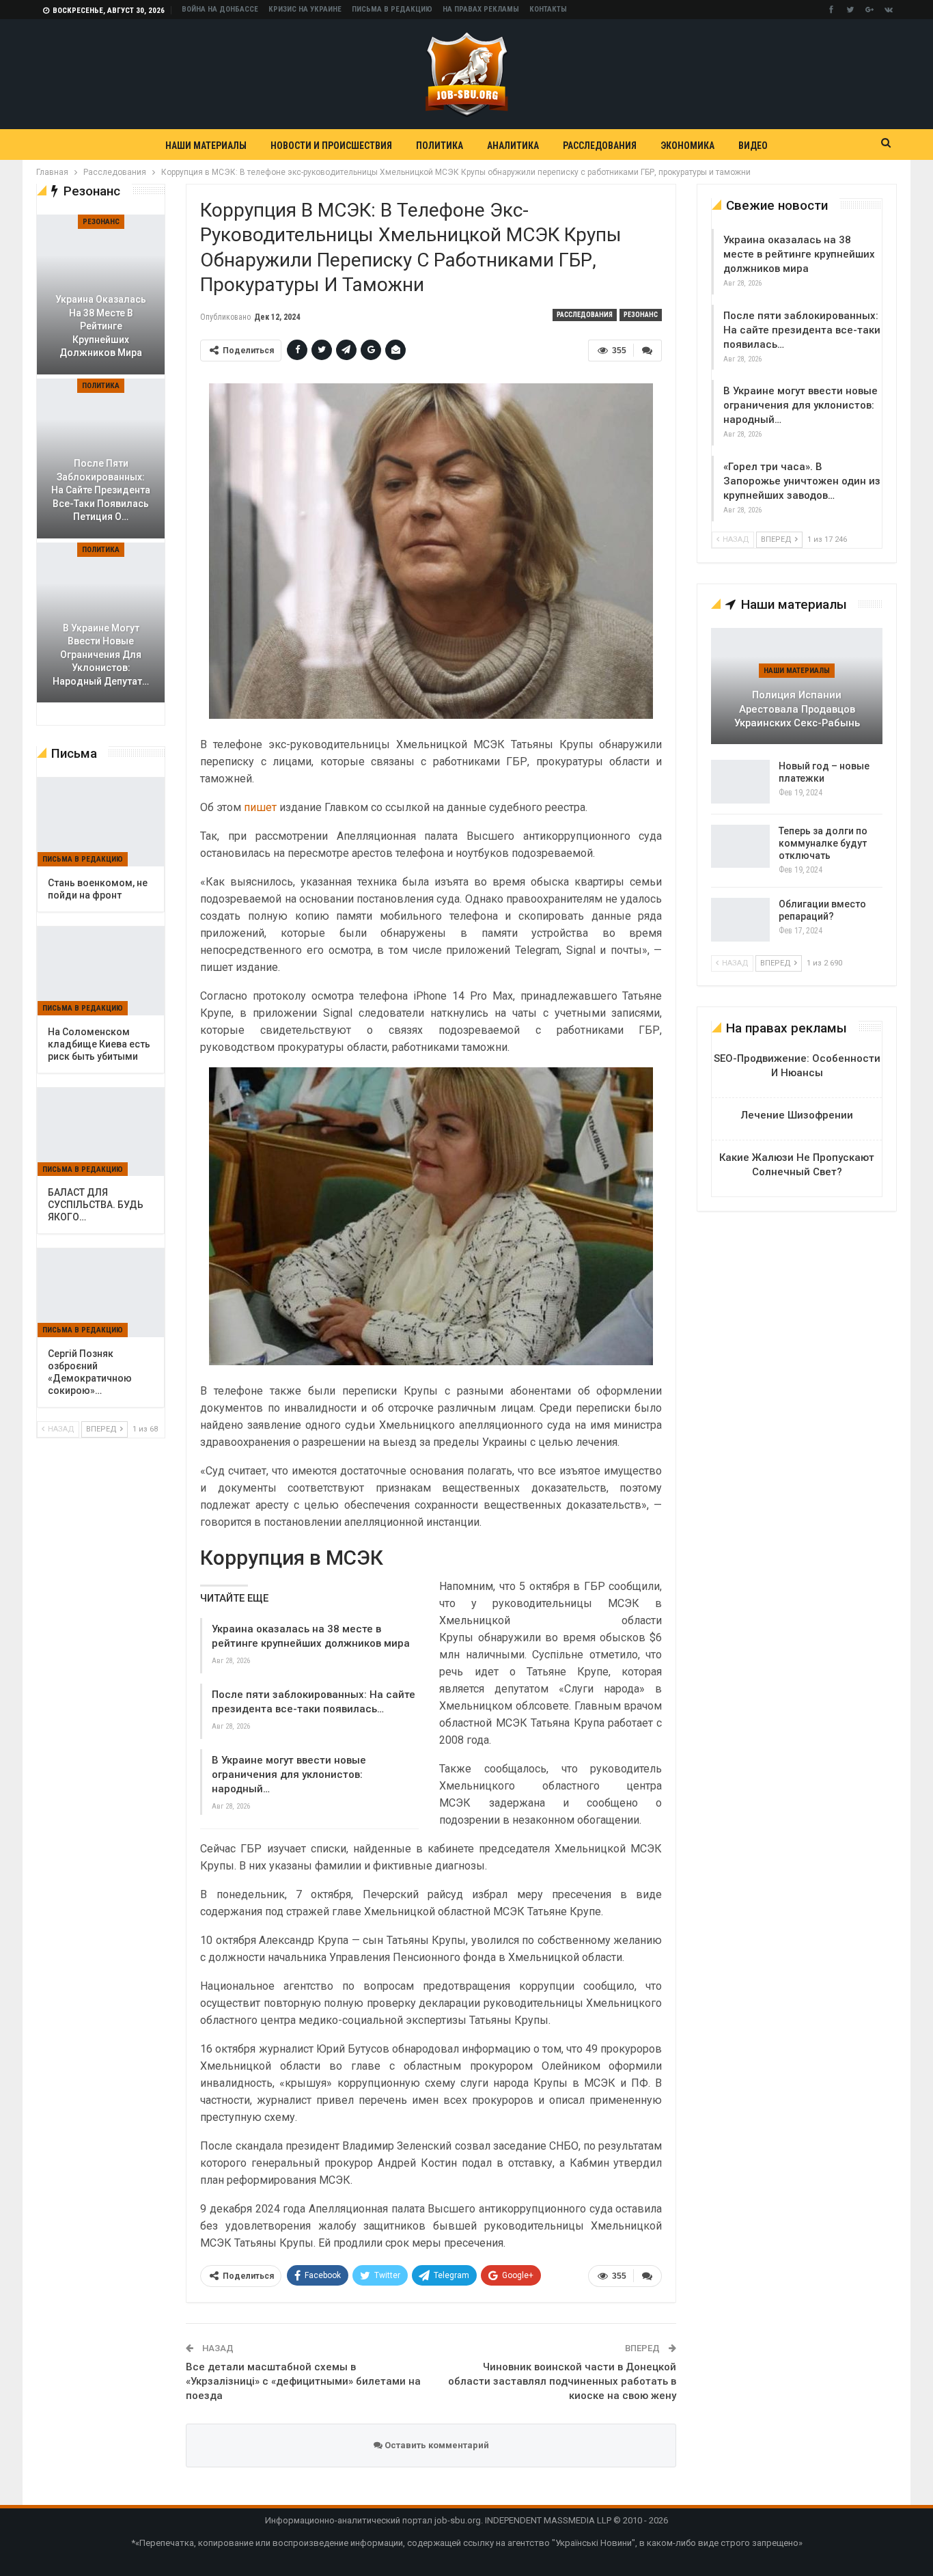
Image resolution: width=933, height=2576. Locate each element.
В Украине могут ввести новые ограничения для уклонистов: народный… (289, 1775)
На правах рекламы (481, 9)
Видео (753, 146)
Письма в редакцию (392, 9)
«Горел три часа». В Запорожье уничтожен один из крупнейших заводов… (802, 481)
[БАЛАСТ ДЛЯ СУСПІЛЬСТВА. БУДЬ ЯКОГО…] (101, 1132)
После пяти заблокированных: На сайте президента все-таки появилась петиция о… (101, 490)
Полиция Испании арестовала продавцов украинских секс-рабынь (797, 709)
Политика (440, 146)
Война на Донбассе (220, 9)
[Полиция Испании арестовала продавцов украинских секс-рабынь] (797, 686)
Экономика (687, 146)
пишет (260, 807)
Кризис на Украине (305, 9)
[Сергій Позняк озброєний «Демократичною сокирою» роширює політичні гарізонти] (101, 1293)
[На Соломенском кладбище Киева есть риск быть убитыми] (101, 971)
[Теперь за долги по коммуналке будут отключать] (740, 847)
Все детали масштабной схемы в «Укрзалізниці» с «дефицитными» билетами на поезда (303, 2381)
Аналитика (513, 146)
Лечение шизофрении (797, 1115)
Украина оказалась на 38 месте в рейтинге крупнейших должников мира (799, 254)
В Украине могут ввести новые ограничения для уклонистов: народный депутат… (101, 655)
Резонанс (641, 315)
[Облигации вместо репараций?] (740, 920)
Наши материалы (206, 146)
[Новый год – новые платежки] (740, 782)
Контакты (548, 9)
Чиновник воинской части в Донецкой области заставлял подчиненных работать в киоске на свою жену (562, 2381)
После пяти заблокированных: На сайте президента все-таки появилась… (802, 330)
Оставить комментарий (436, 2445)
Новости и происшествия (331, 146)
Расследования (600, 146)
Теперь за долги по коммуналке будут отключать (823, 843)
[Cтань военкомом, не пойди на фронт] (101, 822)
